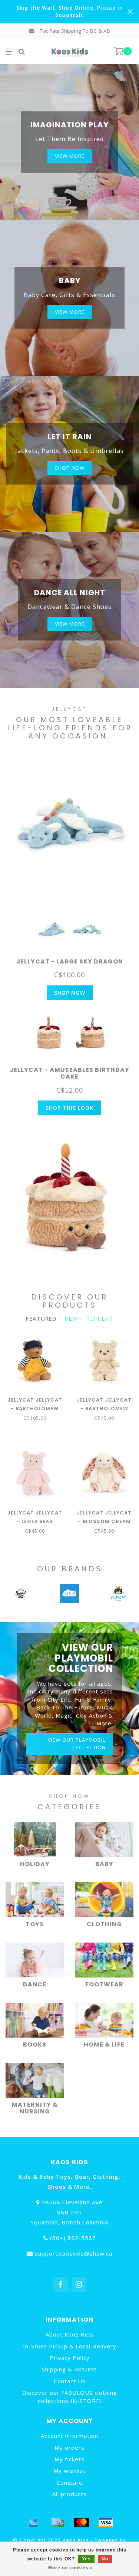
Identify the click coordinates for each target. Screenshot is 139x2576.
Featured (41, 1318)
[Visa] (106, 2523)
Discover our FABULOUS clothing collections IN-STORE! (70, 2396)
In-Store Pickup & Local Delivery (70, 2346)
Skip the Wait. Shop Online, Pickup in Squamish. (70, 11)
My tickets (69, 2459)
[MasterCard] (82, 2523)
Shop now (70, 468)
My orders (69, 2448)
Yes (86, 2559)
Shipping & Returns (69, 2369)
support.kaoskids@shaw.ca (74, 2253)
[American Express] (33, 2523)
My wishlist (69, 2471)
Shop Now (70, 993)
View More (70, 156)
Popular (99, 1318)
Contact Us (70, 2381)
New (71, 1318)
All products (69, 2494)
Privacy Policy (70, 2358)
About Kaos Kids (69, 2334)
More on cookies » (71, 2568)
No (105, 2559)
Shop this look (69, 1108)
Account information (69, 2436)
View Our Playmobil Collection (77, 1743)
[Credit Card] (57, 2523)
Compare (70, 2482)
